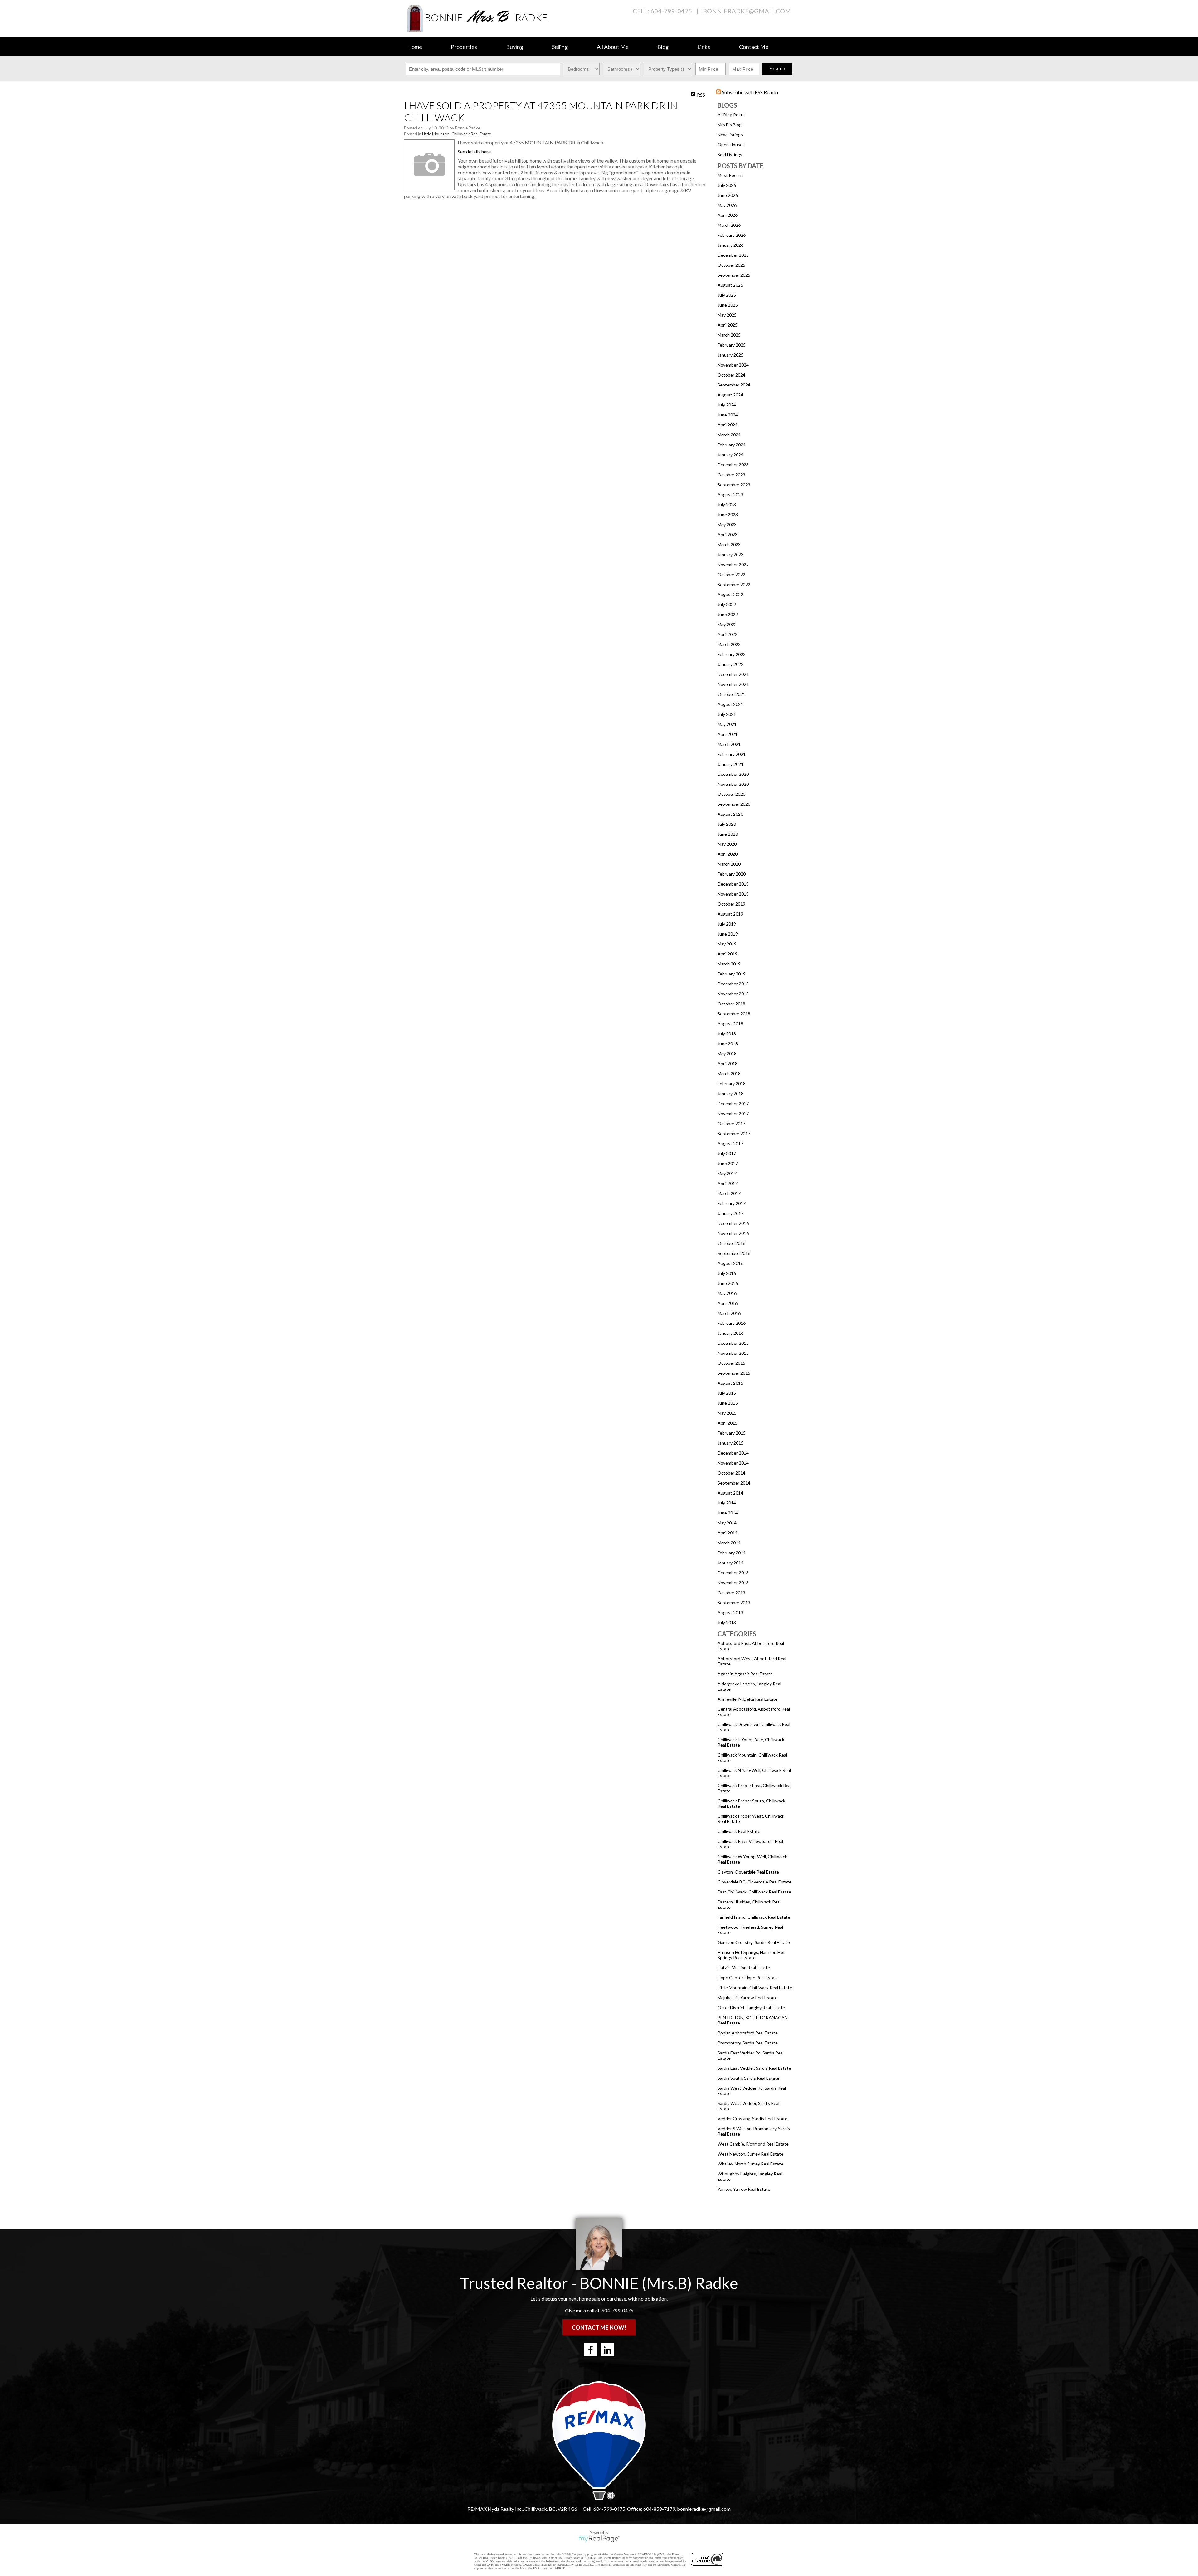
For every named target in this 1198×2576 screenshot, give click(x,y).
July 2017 (727, 1153)
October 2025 (731, 265)
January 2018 (730, 1094)
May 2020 (727, 844)
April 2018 (728, 1064)
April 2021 (728, 734)
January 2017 (730, 1213)
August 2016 (730, 1263)
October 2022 (731, 574)
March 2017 (729, 1193)
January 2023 (730, 554)
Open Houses (731, 145)
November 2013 (733, 1583)
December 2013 (733, 1573)
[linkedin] (607, 2350)
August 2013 (730, 1613)
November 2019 (733, 894)
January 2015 (730, 1443)
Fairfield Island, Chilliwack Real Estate (754, 1917)
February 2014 (732, 1553)
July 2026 (727, 185)
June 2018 (728, 1044)
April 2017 (728, 1183)
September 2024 (734, 385)
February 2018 (732, 1084)
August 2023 (730, 495)
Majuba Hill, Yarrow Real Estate (748, 1998)
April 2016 (728, 1303)
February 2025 (732, 345)
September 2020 (734, 804)
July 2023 (727, 505)
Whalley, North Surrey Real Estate (750, 2164)
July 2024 (727, 405)
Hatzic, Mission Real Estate (744, 1968)
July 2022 (727, 604)
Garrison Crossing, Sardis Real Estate (754, 1942)
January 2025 (730, 355)
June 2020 (728, 834)
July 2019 (727, 924)
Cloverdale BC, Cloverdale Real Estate (755, 1882)
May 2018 (727, 1054)
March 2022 (729, 644)
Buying (515, 47)
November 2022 (733, 564)
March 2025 (729, 335)
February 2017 (732, 1203)
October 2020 (731, 794)
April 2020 (728, 854)
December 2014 (733, 1453)
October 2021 (731, 694)
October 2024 (731, 375)
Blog (663, 47)
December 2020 (733, 774)
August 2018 (730, 1024)
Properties (464, 47)
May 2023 (727, 525)
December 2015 (733, 1343)
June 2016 (728, 1283)
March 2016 (729, 1313)
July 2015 (727, 1393)
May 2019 (727, 944)
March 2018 (729, 1074)
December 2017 (733, 1103)
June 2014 (728, 1513)
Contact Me (754, 47)
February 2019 (732, 974)
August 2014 (730, 1493)
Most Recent (730, 175)
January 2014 (730, 1563)
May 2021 (727, 724)
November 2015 (733, 1353)
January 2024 (730, 455)
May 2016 (727, 1293)
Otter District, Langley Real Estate (751, 2007)
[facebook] (591, 2350)
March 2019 (729, 964)
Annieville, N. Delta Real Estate (748, 1699)
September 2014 (734, 1483)
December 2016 (733, 1223)
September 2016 (734, 1253)
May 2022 (727, 624)
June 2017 (728, 1163)
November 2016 (733, 1233)
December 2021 (733, 674)
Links (704, 47)
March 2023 (729, 544)
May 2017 (727, 1173)
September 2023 (734, 485)
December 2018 (733, 984)
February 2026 (732, 235)
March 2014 (729, 1543)
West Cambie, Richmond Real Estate (753, 2144)
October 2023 (731, 475)
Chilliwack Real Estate (739, 1831)
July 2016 (727, 1273)
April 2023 (728, 535)
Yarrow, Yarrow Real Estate (744, 2189)
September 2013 (734, 1603)
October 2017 (731, 1123)
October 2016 (731, 1243)
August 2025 (730, 285)
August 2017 (730, 1143)
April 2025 (728, 325)
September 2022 (734, 584)
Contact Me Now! (599, 2327)
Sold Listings (730, 155)
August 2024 (730, 395)
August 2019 (730, 914)
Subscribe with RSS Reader (750, 92)
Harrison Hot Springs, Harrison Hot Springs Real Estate (751, 1955)
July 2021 (727, 714)
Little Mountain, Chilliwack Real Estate (755, 1988)
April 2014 (728, 1533)
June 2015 (728, 1403)
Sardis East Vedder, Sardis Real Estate (754, 2068)
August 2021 (730, 704)
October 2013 (731, 1593)
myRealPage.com (599, 2539)
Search (777, 69)
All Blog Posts (731, 115)
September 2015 (734, 1373)
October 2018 (731, 1004)
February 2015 (732, 1433)
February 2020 (732, 874)
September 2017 (734, 1133)
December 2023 (733, 465)
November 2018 (733, 994)
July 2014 (727, 1503)
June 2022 (728, 614)
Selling (560, 47)
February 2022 (732, 654)
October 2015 (731, 1363)
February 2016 (732, 1323)
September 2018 (734, 1014)
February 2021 (732, 754)
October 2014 (731, 1473)
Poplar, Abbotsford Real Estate (748, 2033)
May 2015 (727, 1413)
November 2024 (733, 365)
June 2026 (728, 195)
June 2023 (728, 515)
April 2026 (728, 215)
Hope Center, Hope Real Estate (748, 1978)
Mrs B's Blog (730, 125)
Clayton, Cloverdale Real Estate (748, 1872)
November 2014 (733, 1463)
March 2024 (729, 435)
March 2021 (729, 744)
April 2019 (728, 954)
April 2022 (728, 634)
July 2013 (727, 1623)
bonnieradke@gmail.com (747, 11)
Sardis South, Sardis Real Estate (748, 2078)
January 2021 (730, 764)
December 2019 (733, 884)
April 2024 (728, 425)
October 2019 (731, 904)
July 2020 (727, 824)
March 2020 (729, 864)
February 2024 (732, 445)
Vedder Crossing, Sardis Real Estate (752, 2119)
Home (415, 47)
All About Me (613, 47)
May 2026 (727, 205)
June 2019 (728, 934)
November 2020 (733, 784)
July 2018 (727, 1034)
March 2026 (729, 225)
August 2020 (730, 814)
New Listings (730, 135)
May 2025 (727, 315)
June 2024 (728, 415)
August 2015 (730, 1383)
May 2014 (727, 1523)
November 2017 (733, 1113)
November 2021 (733, 684)
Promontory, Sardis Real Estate (748, 2043)
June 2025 (728, 305)
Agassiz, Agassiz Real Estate (745, 1674)
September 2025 (734, 275)
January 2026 (730, 245)
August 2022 (730, 594)
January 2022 (730, 664)
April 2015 (728, 1423)
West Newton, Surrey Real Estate (750, 2154)
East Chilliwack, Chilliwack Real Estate (754, 1892)
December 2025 (733, 255)
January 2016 (730, 1333)
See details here (474, 151)
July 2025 (727, 295)
